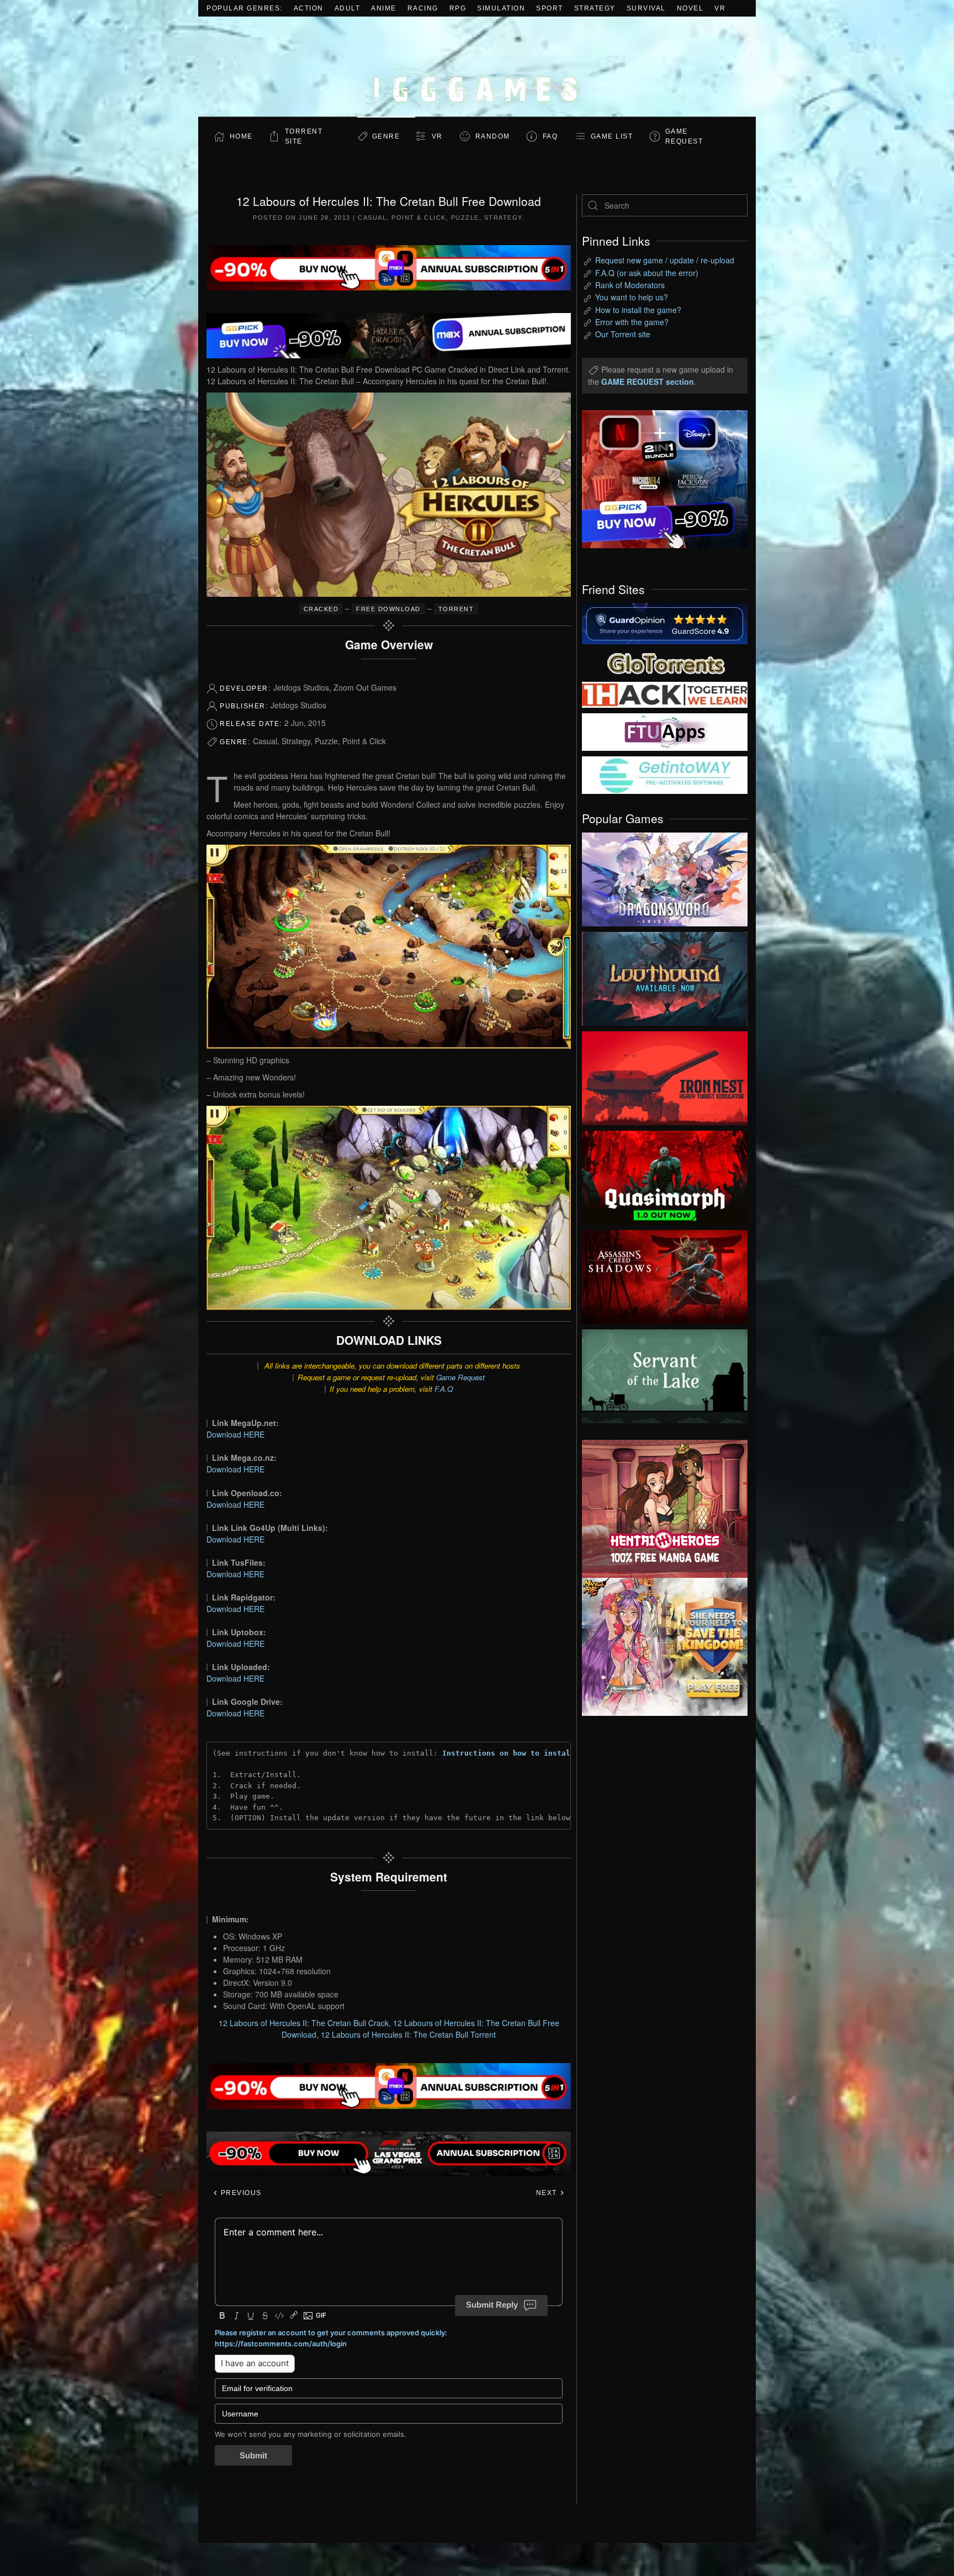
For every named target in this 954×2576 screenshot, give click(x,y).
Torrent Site (304, 136)
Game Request (460, 1377)
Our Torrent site (623, 334)
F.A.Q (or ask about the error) (647, 273)
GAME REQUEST (684, 136)
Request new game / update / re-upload (665, 260)
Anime (384, 8)
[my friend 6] (665, 731)
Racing (423, 8)
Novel (690, 8)
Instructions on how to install (508, 1753)
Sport (550, 8)
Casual (372, 218)
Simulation (501, 8)
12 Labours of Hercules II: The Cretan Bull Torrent (408, 2034)
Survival (646, 8)
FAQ (550, 136)
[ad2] (659, 1509)
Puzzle (465, 218)
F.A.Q (444, 1389)
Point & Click (419, 218)
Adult (348, 8)
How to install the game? (638, 310)
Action (309, 8)
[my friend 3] (665, 694)
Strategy (595, 8)
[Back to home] (477, 67)
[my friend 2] (665, 662)
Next (548, 2193)
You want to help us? (632, 297)
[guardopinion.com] (665, 623)
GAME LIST (612, 136)
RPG (458, 8)
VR (720, 8)
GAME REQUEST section (648, 381)
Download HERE (235, 1434)
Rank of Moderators (630, 285)
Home (241, 136)
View (665, 877)
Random (493, 136)
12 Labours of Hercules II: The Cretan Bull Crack (304, 2023)
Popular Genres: (245, 8)
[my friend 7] (665, 774)
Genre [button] (386, 136)
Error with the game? (632, 322)
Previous (240, 2193)
